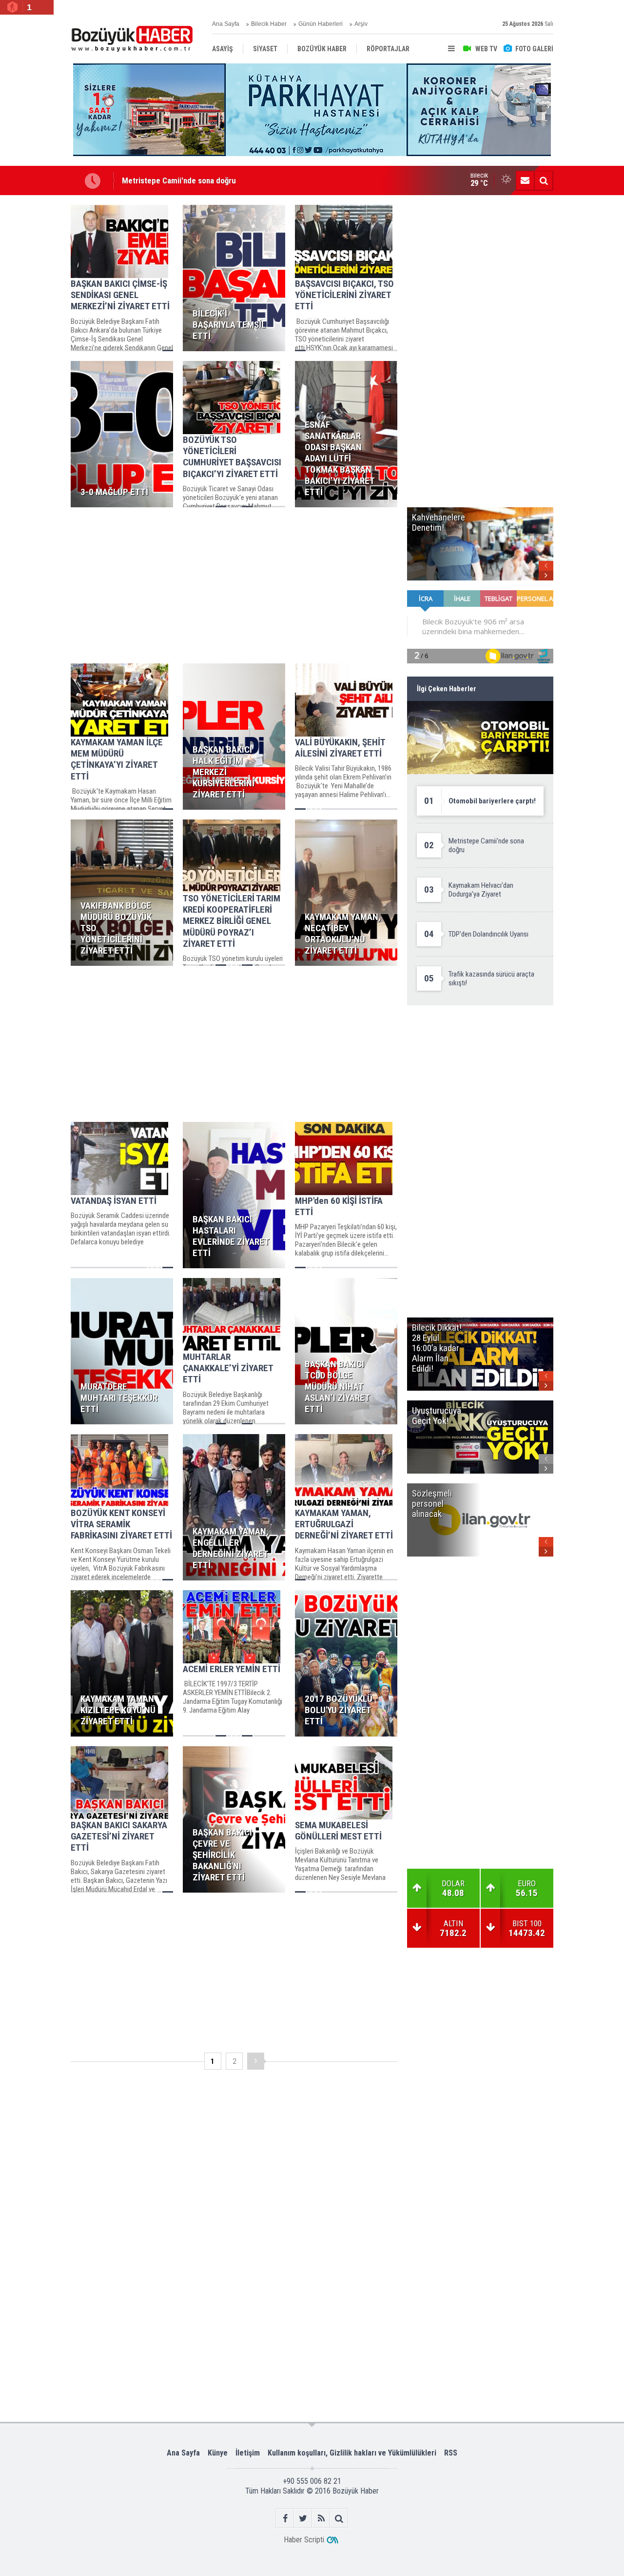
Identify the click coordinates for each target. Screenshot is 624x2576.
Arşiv (361, 24)
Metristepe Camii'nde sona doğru (179, 180)
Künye (218, 2453)
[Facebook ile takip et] (285, 2518)
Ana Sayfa (226, 24)
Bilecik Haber (269, 24)
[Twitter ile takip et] (303, 2518)
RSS (451, 2453)
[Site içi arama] (544, 180)
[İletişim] (525, 180)
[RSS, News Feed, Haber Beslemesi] (321, 2518)
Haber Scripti (304, 2540)
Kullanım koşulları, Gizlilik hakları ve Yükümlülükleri (352, 2453)
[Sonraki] (256, 2061)
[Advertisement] (234, 585)
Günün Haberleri (321, 24)
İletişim (248, 2453)
